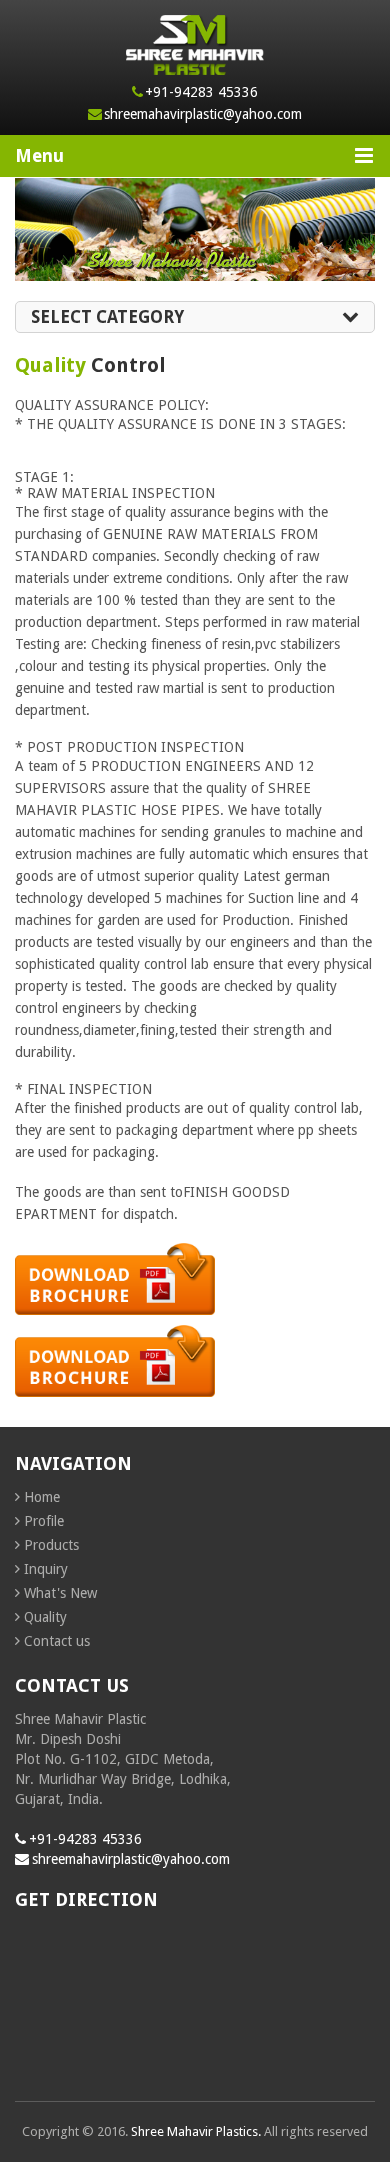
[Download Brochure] (115, 1320)
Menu (39, 155)
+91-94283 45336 (201, 92)
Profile (44, 1521)
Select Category (107, 317)
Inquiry (46, 1569)
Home (42, 1497)
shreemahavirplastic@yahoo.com (203, 114)
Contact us (57, 1641)
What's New (60, 1593)
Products (51, 1545)
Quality (45, 1617)
